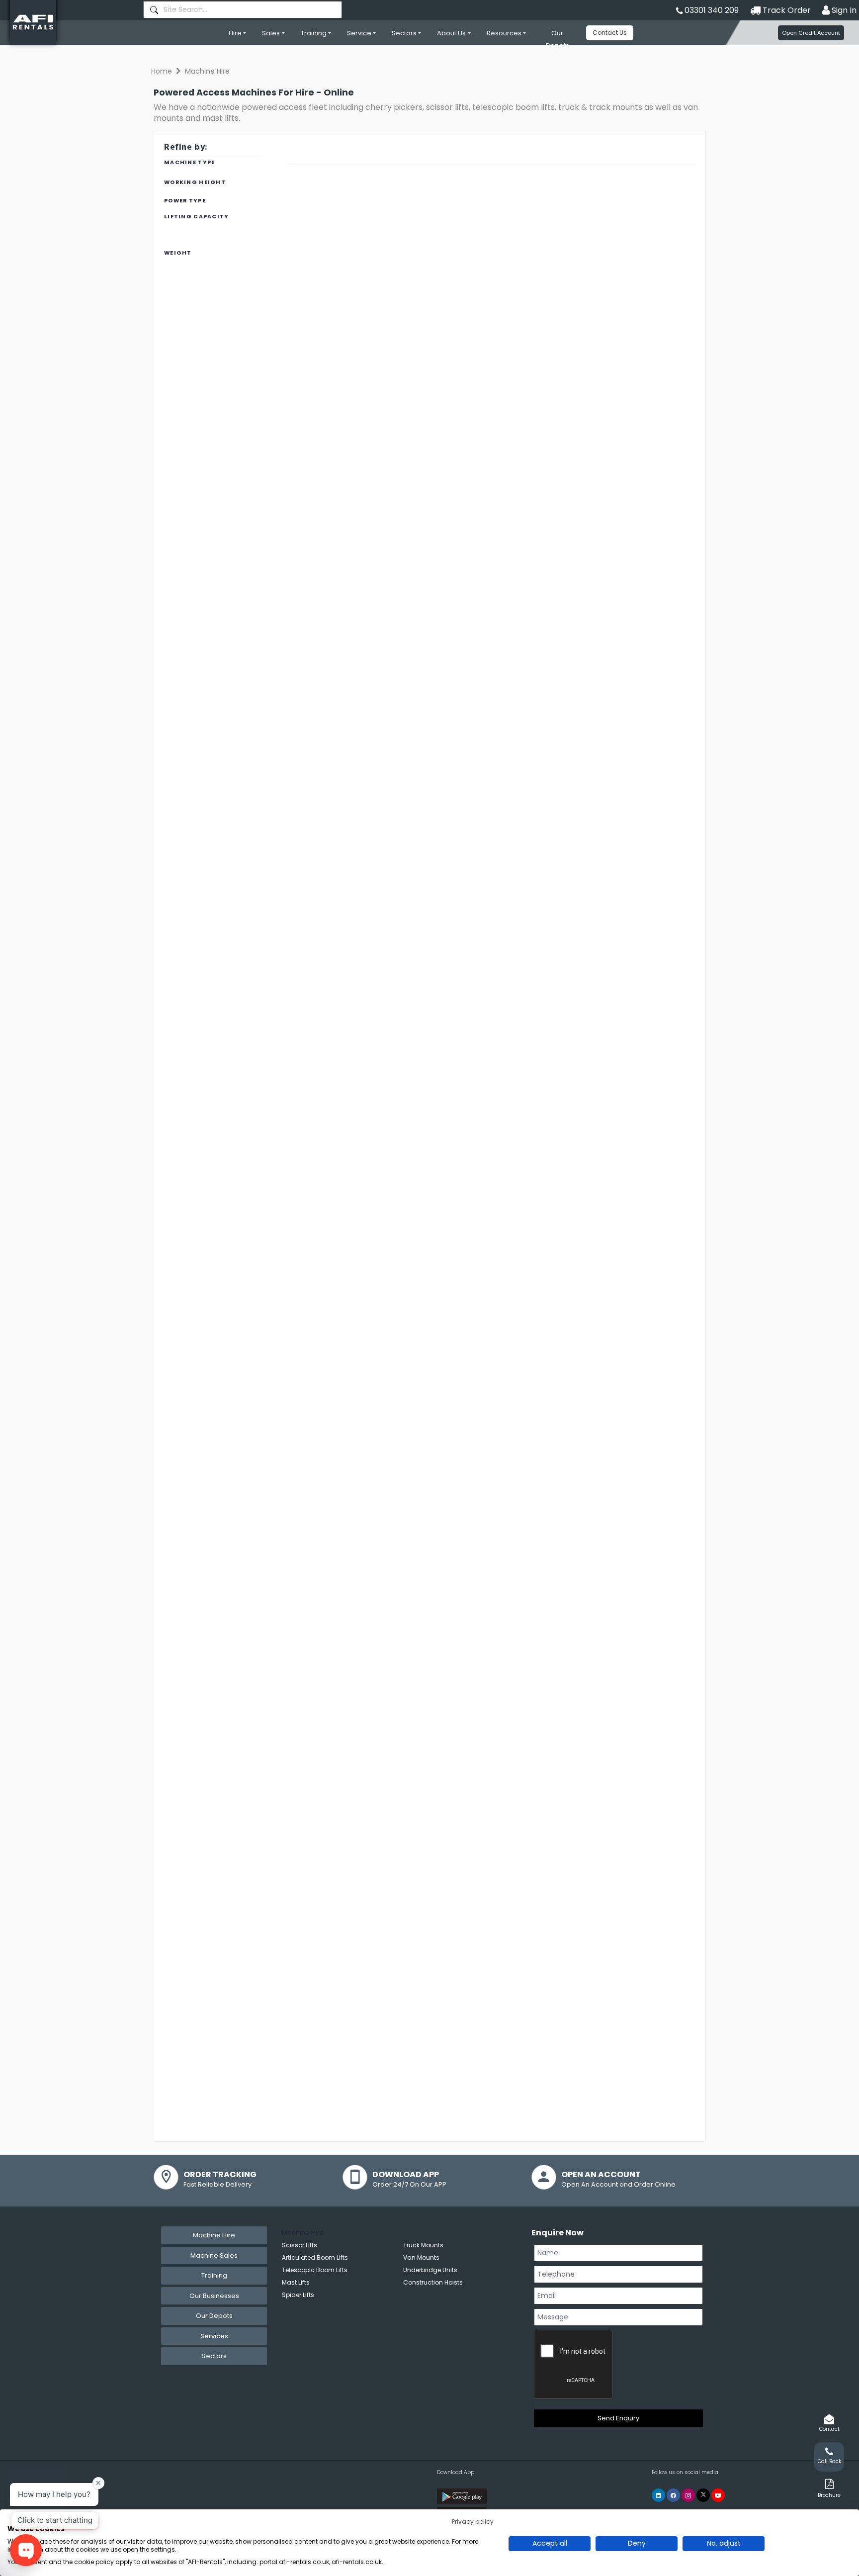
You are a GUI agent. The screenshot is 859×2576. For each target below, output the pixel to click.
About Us (451, 33)
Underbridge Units (430, 2270)
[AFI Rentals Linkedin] (658, 2495)
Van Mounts (421, 2257)
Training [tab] (214, 2275)
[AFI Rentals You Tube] (718, 2495)
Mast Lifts (296, 2282)
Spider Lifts (298, 2295)
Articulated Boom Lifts (315, 2257)
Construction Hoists (433, 2282)
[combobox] (243, 10)
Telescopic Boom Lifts (315, 2270)
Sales (271, 33)
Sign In (843, 10)
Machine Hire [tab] (214, 2235)
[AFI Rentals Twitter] (703, 2495)
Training (314, 33)
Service (359, 33)
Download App (456, 2472)
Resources (504, 33)
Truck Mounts (423, 2245)
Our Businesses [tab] (214, 2296)
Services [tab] (214, 2336)
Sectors (404, 33)
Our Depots (558, 39)
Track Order (786, 10)
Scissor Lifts (300, 2245)
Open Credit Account (811, 33)
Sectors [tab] (214, 2356)
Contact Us (610, 33)
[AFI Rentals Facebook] (673, 2495)
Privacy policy (473, 2522)
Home (162, 71)
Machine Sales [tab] (214, 2255)
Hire (235, 33)
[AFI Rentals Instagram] (688, 2495)
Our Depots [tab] (214, 2316)
